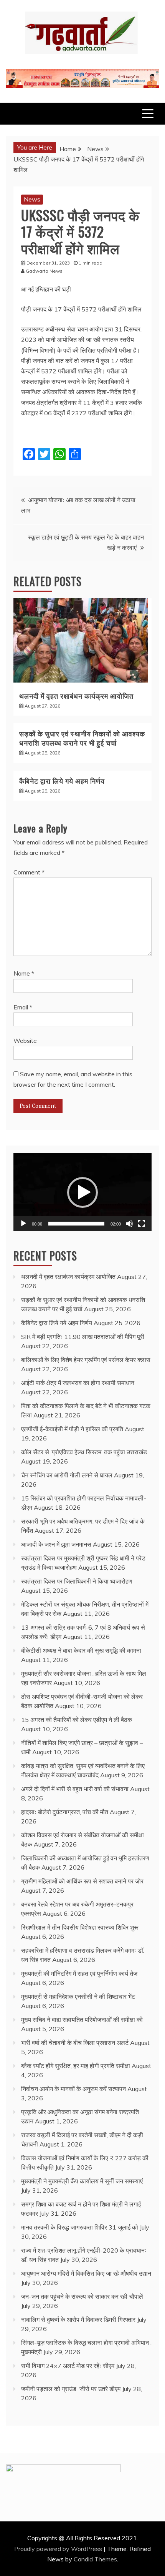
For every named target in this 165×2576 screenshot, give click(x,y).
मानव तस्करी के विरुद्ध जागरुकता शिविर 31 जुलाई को (80, 2227)
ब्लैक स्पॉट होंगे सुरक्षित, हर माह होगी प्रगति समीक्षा (76, 2066)
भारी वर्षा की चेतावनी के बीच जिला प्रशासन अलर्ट (75, 2043)
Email (23, 1007)
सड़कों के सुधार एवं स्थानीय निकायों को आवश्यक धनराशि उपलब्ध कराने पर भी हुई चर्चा (82, 738)
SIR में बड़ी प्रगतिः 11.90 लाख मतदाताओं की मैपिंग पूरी (83, 1337)
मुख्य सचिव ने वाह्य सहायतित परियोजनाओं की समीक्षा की (82, 2020)
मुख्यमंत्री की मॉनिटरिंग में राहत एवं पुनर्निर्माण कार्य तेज (79, 1973)
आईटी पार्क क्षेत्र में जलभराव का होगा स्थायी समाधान (78, 1383)
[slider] (76, 1224)
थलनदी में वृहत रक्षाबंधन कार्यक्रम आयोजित (76, 696)
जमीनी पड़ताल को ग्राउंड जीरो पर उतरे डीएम (71, 2389)
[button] (82, 1192)
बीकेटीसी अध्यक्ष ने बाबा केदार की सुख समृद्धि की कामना (81, 1650)
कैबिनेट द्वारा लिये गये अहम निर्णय (62, 781)
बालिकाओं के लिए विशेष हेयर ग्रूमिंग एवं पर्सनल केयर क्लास (86, 1360)
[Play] (23, 1224)
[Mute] (129, 1224)
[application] (82, 1192)
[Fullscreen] (142, 1224)
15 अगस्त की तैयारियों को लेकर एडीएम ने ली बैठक (77, 1720)
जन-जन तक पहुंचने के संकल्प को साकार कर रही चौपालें (82, 2296)
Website (25, 1041)
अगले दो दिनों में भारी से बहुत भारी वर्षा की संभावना (75, 1789)
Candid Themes (95, 2559)
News (32, 199)
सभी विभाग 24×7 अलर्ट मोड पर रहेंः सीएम (68, 2366)
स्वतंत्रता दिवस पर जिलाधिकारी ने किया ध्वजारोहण (77, 1581)
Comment (29, 872)
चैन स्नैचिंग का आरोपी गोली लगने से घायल (67, 1475)
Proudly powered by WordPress (59, 2549)
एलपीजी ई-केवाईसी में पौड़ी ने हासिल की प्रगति (72, 1429)
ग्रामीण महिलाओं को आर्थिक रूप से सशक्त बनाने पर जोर (82, 1881)
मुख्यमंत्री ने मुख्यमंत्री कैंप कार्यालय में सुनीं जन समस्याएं (82, 2181)
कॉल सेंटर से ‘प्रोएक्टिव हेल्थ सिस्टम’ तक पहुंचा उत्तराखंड (84, 1452)
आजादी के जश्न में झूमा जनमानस (56, 1544)
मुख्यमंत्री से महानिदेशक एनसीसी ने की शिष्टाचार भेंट (78, 1997)
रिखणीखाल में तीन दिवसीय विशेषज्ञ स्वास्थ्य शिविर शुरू (80, 1927)
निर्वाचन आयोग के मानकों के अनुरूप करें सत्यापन (73, 2089)
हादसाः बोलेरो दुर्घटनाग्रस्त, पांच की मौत (65, 1812)
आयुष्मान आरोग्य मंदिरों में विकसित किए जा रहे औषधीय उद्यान (86, 2273)
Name (24, 973)
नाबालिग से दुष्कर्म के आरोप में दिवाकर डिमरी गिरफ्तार (78, 2320)
